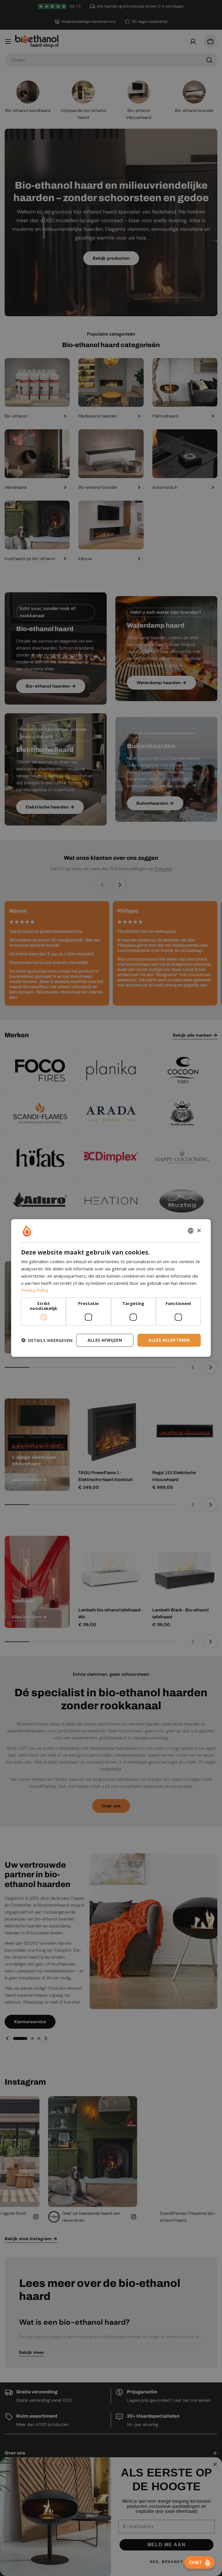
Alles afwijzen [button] (105, 1340)
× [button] (199, 1230)
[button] (47, 1340)
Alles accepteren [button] (169, 1340)
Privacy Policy (35, 1290)
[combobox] (191, 1231)
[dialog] (111, 1288)
